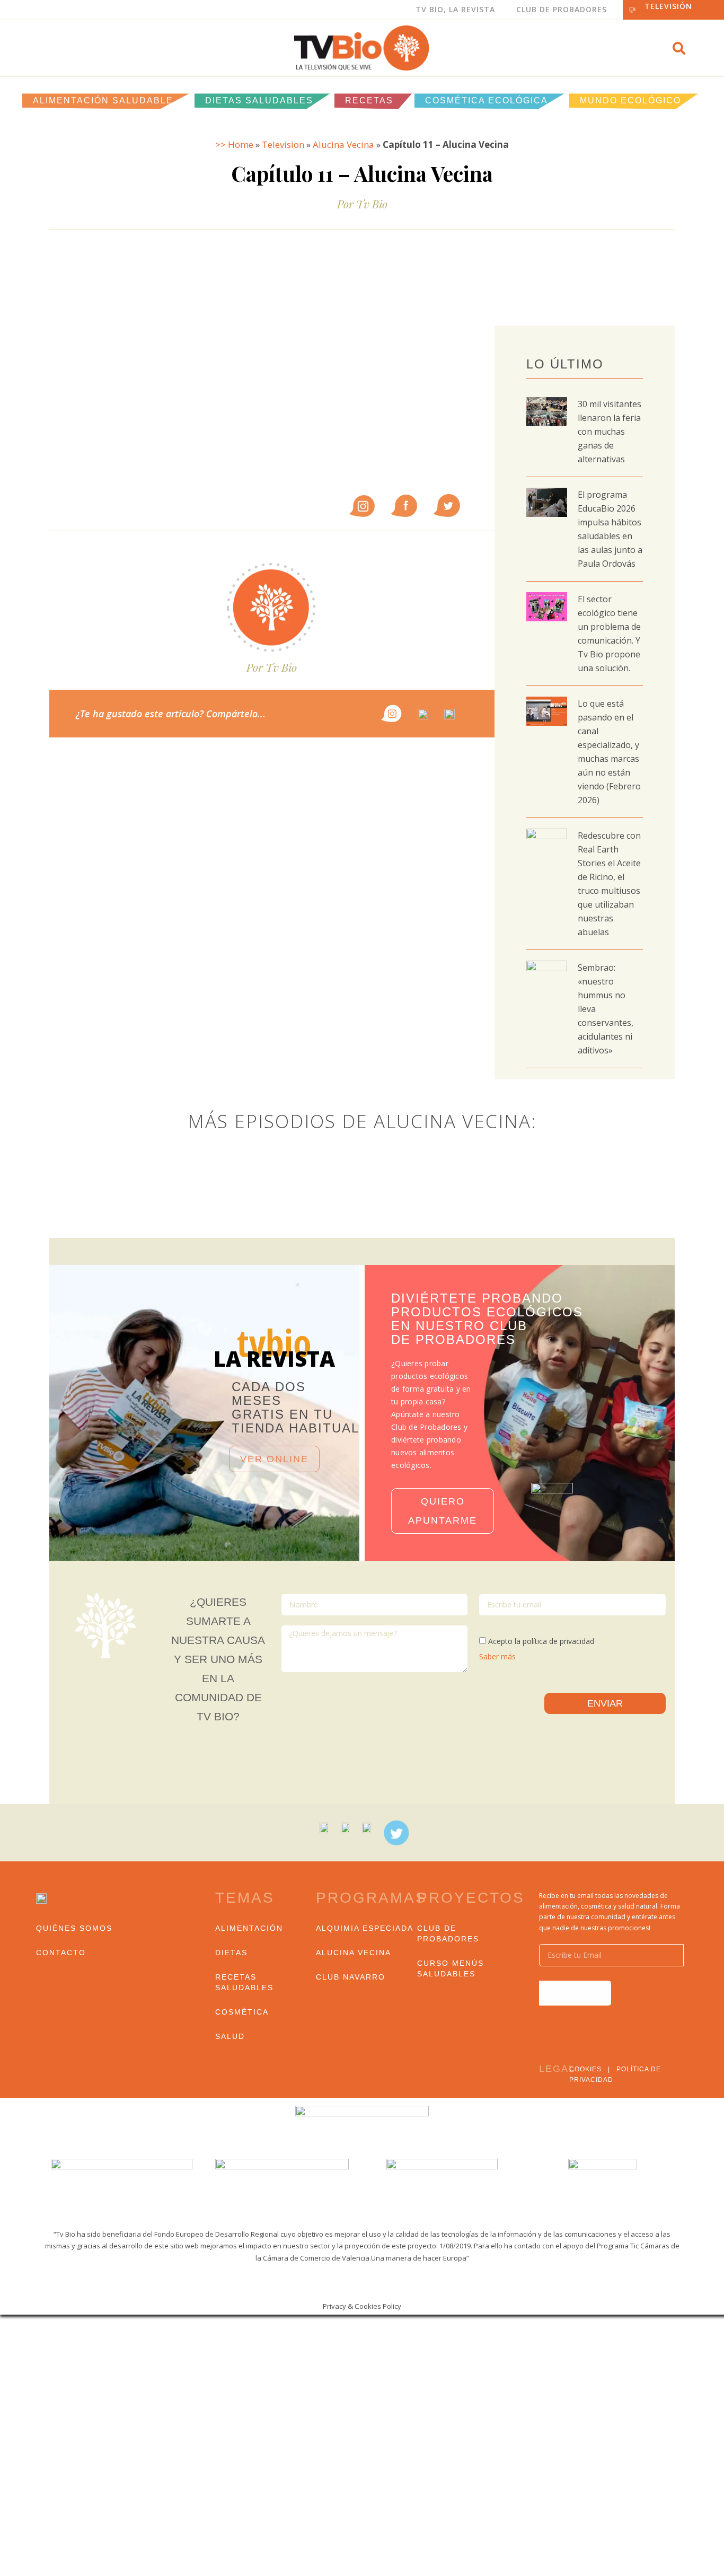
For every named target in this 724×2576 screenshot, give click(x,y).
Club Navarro (351, 1977)
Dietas (231, 1953)
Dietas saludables (259, 100)
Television (283, 144)
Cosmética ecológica (487, 100)
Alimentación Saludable (103, 100)
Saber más (497, 1656)
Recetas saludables (244, 1982)
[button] (679, 48)
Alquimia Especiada (365, 1928)
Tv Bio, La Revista (455, 9)
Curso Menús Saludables (451, 1968)
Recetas (369, 100)
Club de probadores (448, 1933)
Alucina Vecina (343, 144)
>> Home (234, 144)
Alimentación (249, 1928)
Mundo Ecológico (630, 100)
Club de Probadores (562, 9)
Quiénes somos (74, 1928)
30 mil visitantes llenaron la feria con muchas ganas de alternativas (610, 432)
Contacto (61, 1953)
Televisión (668, 6)
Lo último (565, 364)
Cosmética (242, 2012)
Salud (230, 2036)
